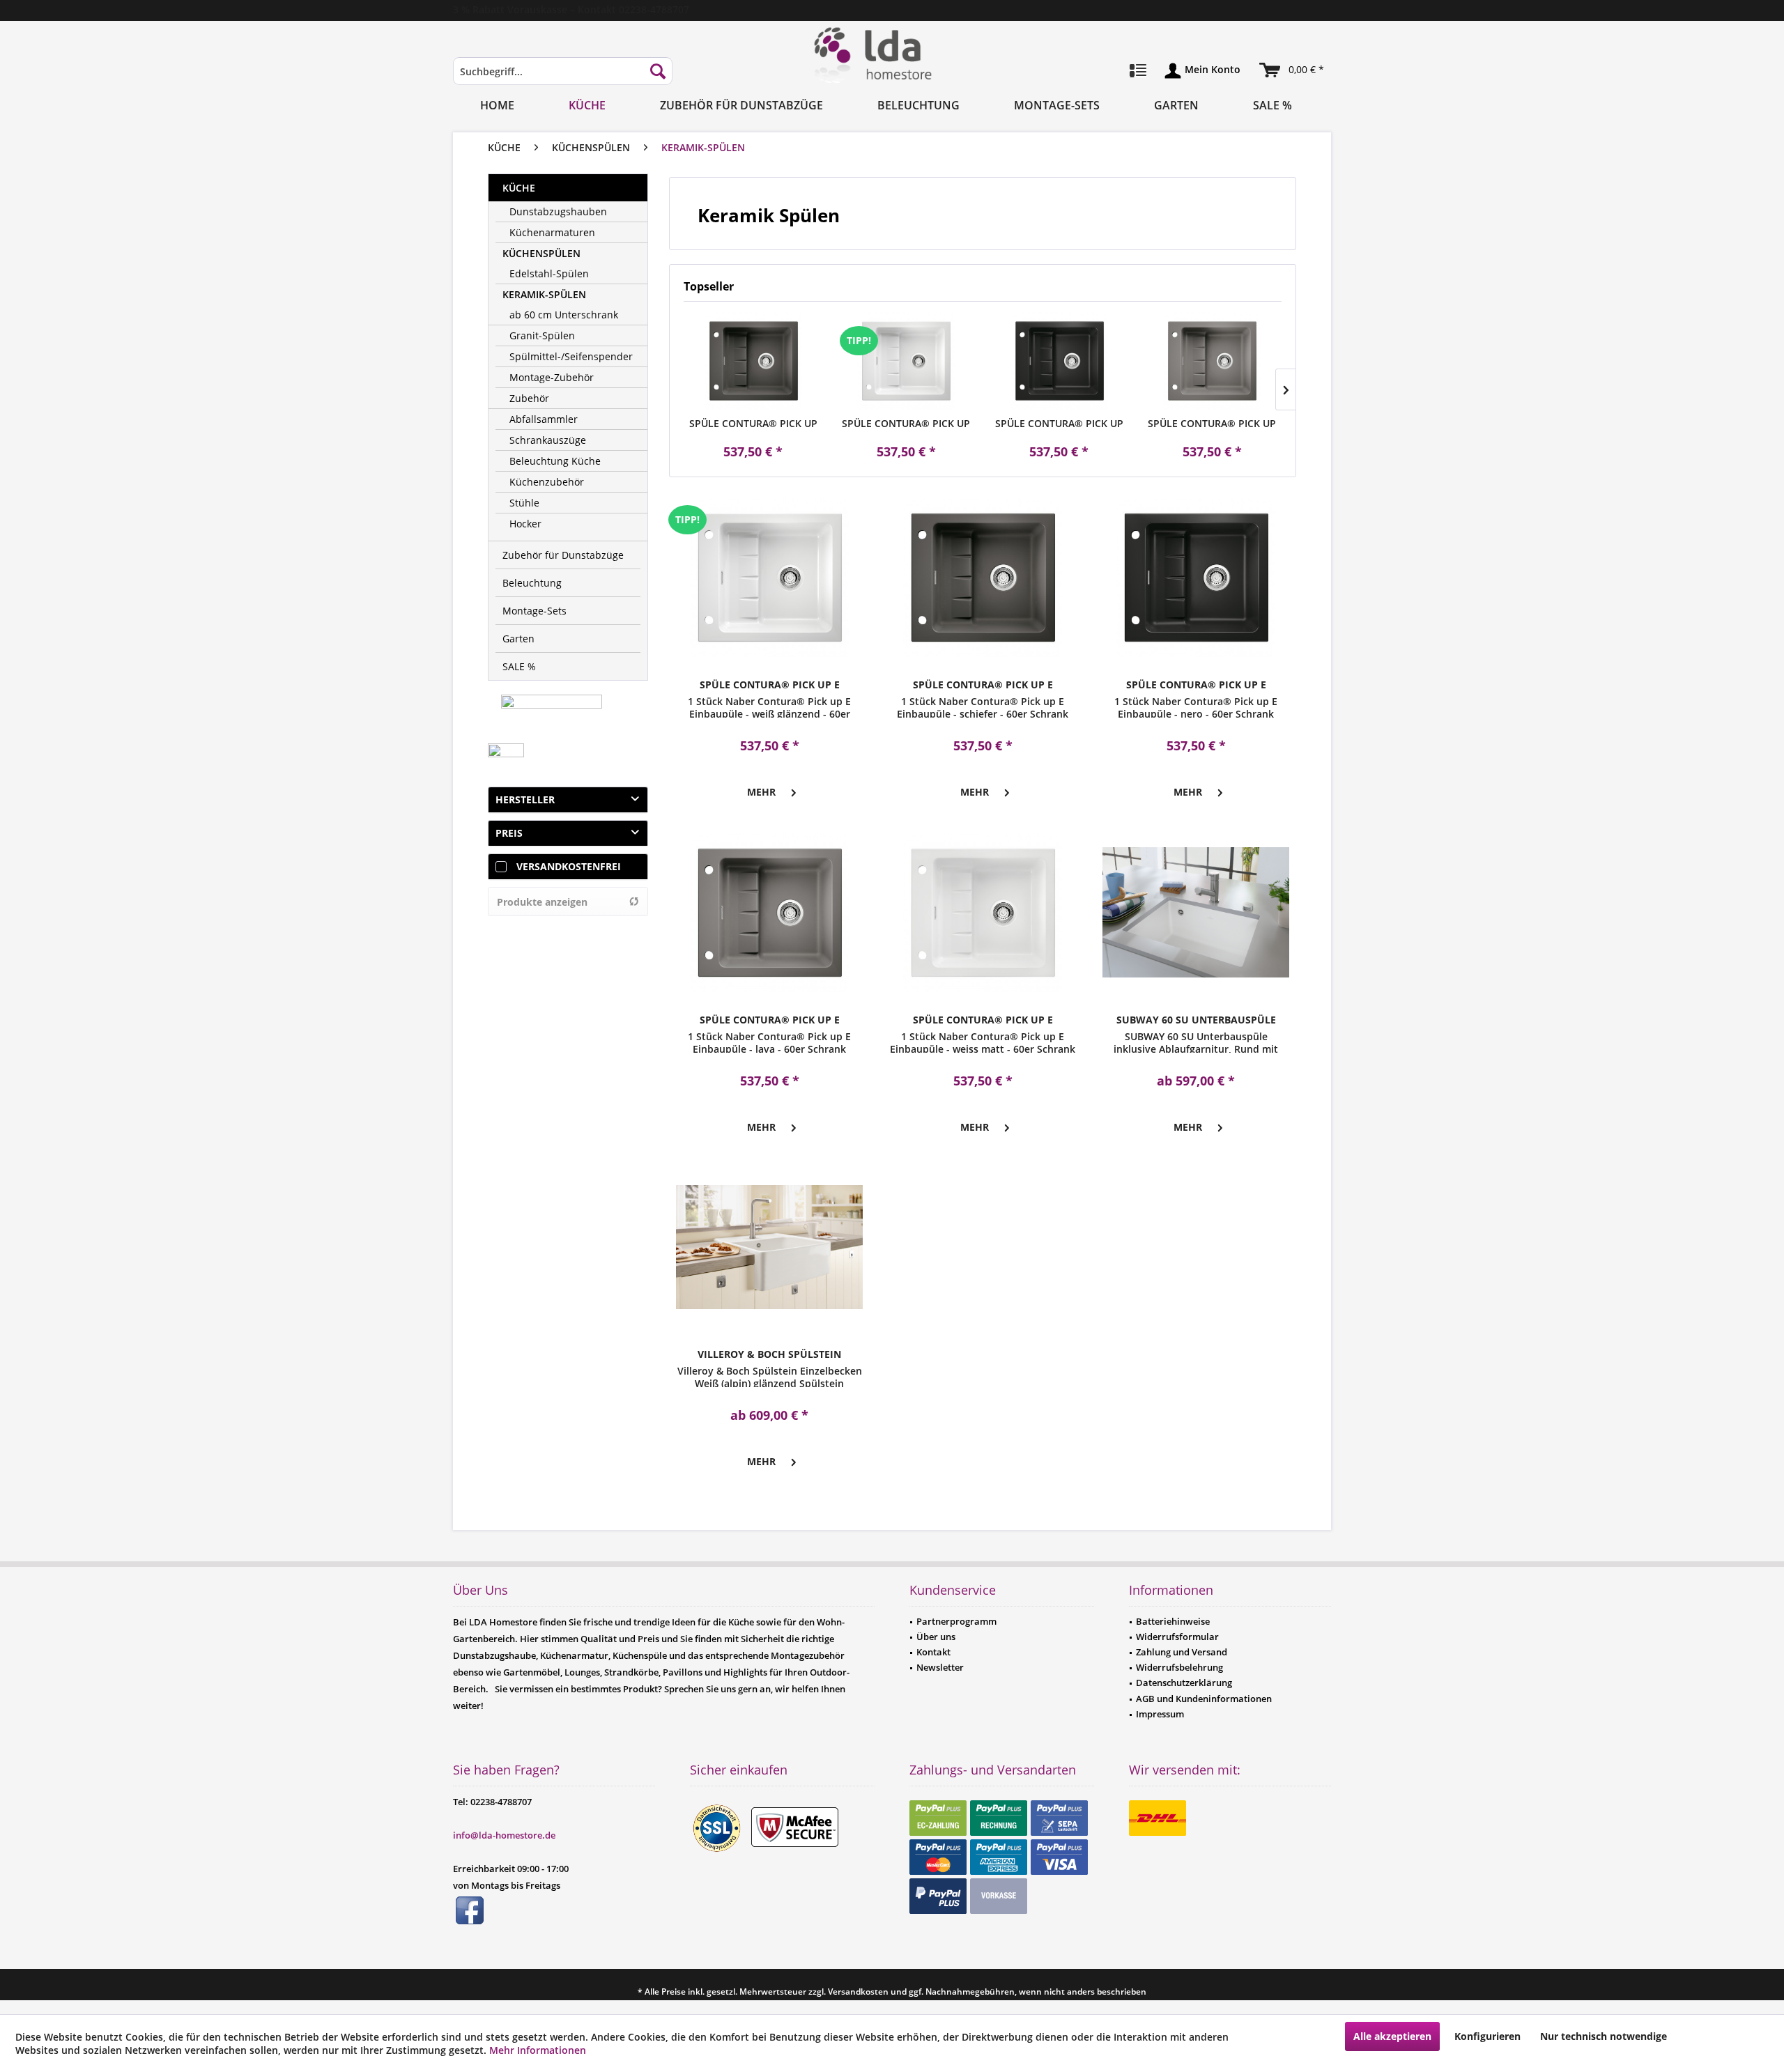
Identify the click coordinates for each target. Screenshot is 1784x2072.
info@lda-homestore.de (504, 1835)
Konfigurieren (1487, 2036)
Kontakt (933, 1652)
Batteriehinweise (1173, 1621)
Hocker (525, 524)
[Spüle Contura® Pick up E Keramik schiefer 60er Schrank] (753, 361)
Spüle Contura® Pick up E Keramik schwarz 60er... (1059, 424)
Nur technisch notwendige (1604, 2036)
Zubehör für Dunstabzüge (563, 555)
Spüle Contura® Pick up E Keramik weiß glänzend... (906, 424)
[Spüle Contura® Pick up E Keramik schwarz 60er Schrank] (1059, 361)
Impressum (1160, 1714)
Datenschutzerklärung (1184, 1683)
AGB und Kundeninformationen (1204, 1699)
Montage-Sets (535, 611)
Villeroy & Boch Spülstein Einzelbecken (769, 1354)
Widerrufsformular (1177, 1637)
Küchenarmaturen (552, 232)
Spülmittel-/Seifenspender (571, 356)
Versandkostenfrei (569, 866)
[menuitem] (563, 78)
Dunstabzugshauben (558, 211)
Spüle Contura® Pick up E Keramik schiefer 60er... (753, 424)
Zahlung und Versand (1182, 1652)
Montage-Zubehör (552, 377)
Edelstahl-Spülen (549, 273)
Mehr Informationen (538, 2050)
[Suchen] (658, 71)
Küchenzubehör (547, 482)
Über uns (936, 1637)
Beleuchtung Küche (555, 461)
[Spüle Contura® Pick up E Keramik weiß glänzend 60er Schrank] (907, 361)
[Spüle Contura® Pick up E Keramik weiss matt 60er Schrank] (983, 913)
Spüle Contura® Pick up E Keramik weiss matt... (983, 1020)
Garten (518, 639)
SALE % (519, 666)
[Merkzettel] (1138, 71)
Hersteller (525, 799)
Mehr (761, 792)
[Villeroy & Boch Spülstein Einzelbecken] (769, 1247)
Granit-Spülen (542, 335)
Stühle (524, 503)
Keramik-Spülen (544, 294)
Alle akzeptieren (1392, 2036)
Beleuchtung (532, 583)
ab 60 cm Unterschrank (564, 315)
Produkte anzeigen (542, 902)
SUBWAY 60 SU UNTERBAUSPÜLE (1196, 1020)
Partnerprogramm (956, 1621)
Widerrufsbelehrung (1179, 1667)
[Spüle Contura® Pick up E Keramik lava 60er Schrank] (1213, 361)
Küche (519, 188)
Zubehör (529, 398)
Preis (509, 833)
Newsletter (940, 1667)
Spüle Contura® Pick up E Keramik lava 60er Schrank (1212, 424)
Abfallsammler (544, 419)
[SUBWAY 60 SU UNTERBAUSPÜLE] (1196, 913)
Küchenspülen (541, 253)
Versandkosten (858, 1992)
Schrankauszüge (548, 440)
